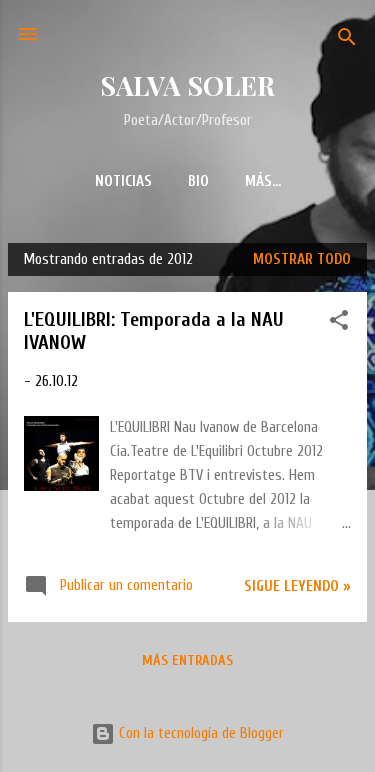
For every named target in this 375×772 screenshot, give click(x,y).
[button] (339, 324)
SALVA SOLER (187, 85)
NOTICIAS (123, 181)
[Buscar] (347, 40)
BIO (198, 181)
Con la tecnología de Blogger (199, 733)
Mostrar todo (302, 259)
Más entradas (187, 660)
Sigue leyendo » (297, 586)
